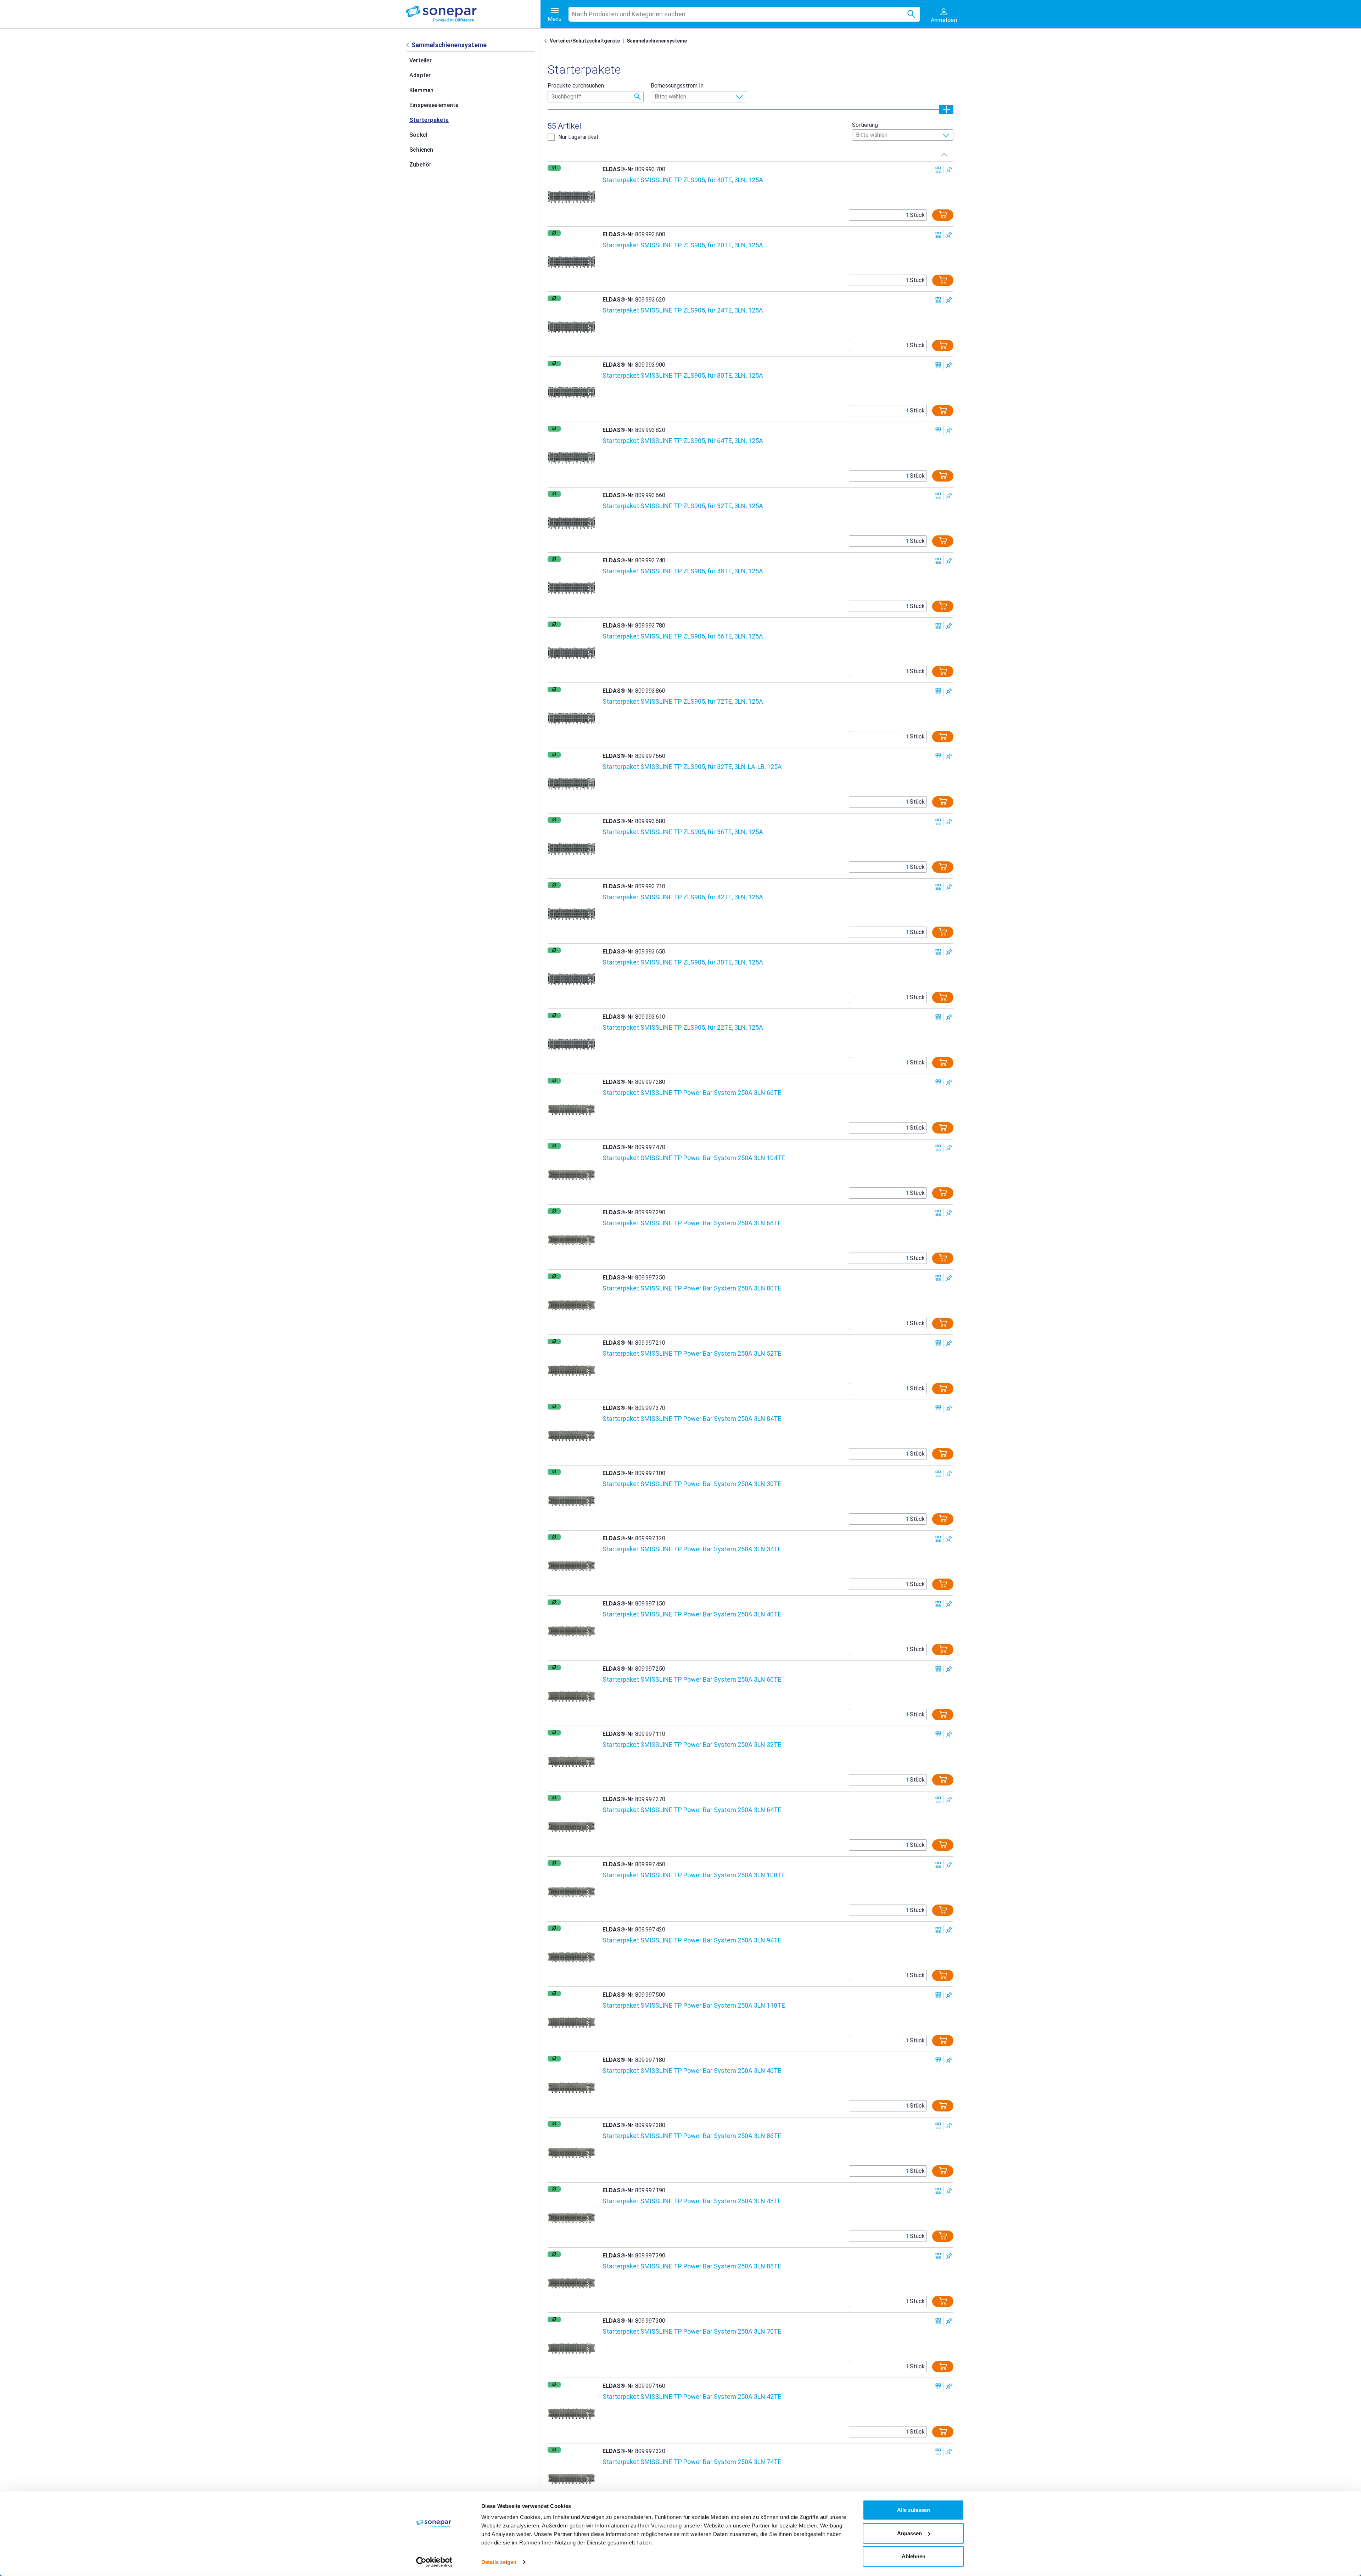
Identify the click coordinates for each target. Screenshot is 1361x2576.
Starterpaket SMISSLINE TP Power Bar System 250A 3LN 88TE (692, 2266)
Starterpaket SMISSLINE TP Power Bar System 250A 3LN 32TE (692, 1745)
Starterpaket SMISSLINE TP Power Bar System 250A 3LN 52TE (692, 1353)
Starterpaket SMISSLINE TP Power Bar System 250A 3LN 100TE (694, 1875)
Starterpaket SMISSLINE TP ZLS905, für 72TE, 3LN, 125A (683, 701)
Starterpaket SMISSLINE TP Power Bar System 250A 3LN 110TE (694, 2005)
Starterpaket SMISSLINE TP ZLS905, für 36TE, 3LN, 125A (683, 832)
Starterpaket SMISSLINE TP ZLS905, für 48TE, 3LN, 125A (683, 571)
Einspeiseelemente (434, 105)
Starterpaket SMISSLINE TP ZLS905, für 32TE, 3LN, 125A (683, 506)
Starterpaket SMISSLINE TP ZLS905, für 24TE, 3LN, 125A (683, 310)
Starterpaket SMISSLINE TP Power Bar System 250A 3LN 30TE (692, 1484)
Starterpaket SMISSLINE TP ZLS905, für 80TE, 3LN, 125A (683, 375)
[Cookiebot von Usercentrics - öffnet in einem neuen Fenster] (434, 2562)
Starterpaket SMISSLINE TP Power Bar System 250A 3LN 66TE (692, 1093)
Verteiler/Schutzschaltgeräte (585, 41)
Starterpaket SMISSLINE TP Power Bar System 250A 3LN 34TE (692, 1549)
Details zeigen (499, 2562)
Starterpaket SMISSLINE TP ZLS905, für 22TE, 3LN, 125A (683, 1027)
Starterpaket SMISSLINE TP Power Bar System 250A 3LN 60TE (692, 1679)
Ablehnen (914, 2556)
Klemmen (421, 90)
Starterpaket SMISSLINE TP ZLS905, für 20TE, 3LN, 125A (683, 245)
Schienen (421, 150)
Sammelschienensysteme (657, 41)
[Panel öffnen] (946, 109)
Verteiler (421, 60)
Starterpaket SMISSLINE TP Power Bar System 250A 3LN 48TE (692, 2201)
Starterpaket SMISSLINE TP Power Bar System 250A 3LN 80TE (692, 1288)
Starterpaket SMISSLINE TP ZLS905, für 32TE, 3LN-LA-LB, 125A (692, 767)
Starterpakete (429, 120)
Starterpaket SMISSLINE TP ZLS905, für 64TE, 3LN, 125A (683, 441)
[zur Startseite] (473, 14)
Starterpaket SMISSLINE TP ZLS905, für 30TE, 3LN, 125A (683, 962)
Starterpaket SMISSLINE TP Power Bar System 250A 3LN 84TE (692, 1419)
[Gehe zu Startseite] (547, 41)
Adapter (420, 75)
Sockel (418, 135)
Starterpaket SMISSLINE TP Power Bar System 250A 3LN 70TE (692, 2331)
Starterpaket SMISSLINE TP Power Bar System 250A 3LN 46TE (692, 2071)
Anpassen (909, 2533)
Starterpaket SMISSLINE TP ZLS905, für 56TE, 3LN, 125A (683, 636)
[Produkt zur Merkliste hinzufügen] (949, 170)
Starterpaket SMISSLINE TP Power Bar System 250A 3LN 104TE (694, 1158)
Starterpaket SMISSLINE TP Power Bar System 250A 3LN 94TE (692, 1940)
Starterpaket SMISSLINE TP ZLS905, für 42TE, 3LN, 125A (683, 897)
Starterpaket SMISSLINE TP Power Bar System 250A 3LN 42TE (692, 2397)
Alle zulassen (914, 2510)
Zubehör (420, 165)
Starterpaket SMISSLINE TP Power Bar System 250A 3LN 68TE (692, 1223)
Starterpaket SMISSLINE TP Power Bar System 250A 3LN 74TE (692, 2462)
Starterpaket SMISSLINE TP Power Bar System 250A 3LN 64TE (692, 1810)
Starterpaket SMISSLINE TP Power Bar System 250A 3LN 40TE (692, 1614)
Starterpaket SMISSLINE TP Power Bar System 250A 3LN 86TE (692, 2136)
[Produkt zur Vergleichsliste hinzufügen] (938, 170)
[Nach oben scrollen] (944, 154)
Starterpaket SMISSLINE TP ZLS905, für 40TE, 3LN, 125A (683, 180)
